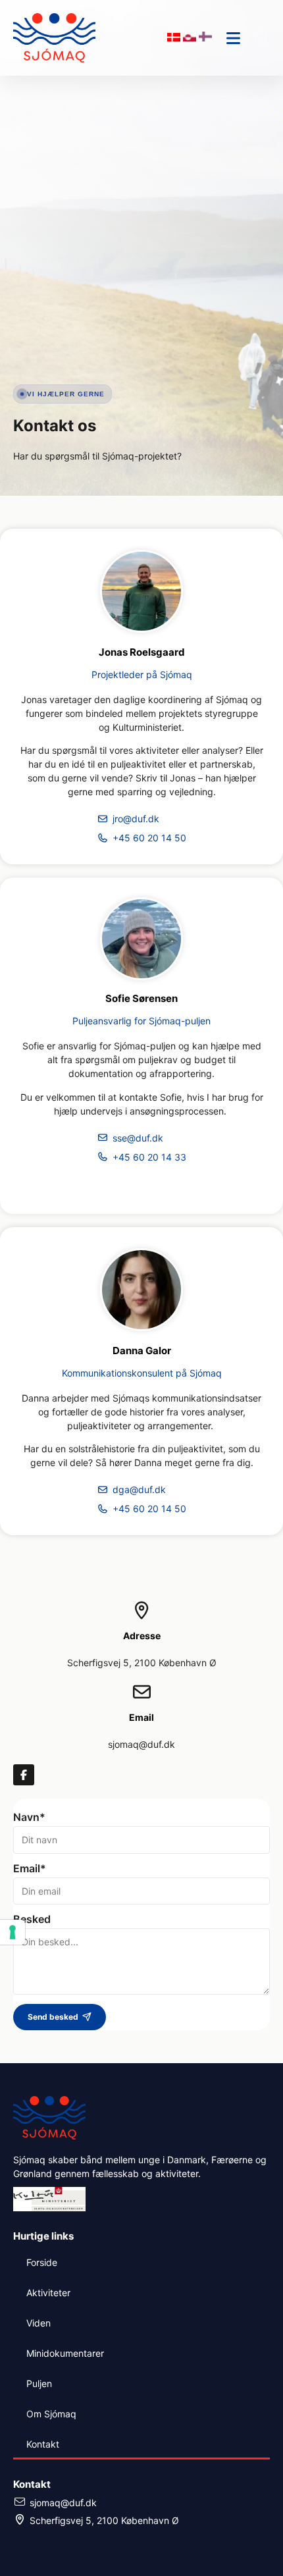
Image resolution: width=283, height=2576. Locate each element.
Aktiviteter (48, 2293)
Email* (30, 1869)
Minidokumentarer (65, 2353)
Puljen (39, 2383)
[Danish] (175, 38)
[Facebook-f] (24, 1775)
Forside (42, 2262)
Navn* (29, 1818)
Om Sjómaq (51, 2414)
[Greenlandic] (191, 38)
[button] (262, 38)
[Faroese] (205, 38)
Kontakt (43, 2444)
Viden (39, 2323)
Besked (32, 1920)
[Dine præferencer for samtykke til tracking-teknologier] (13, 1932)
